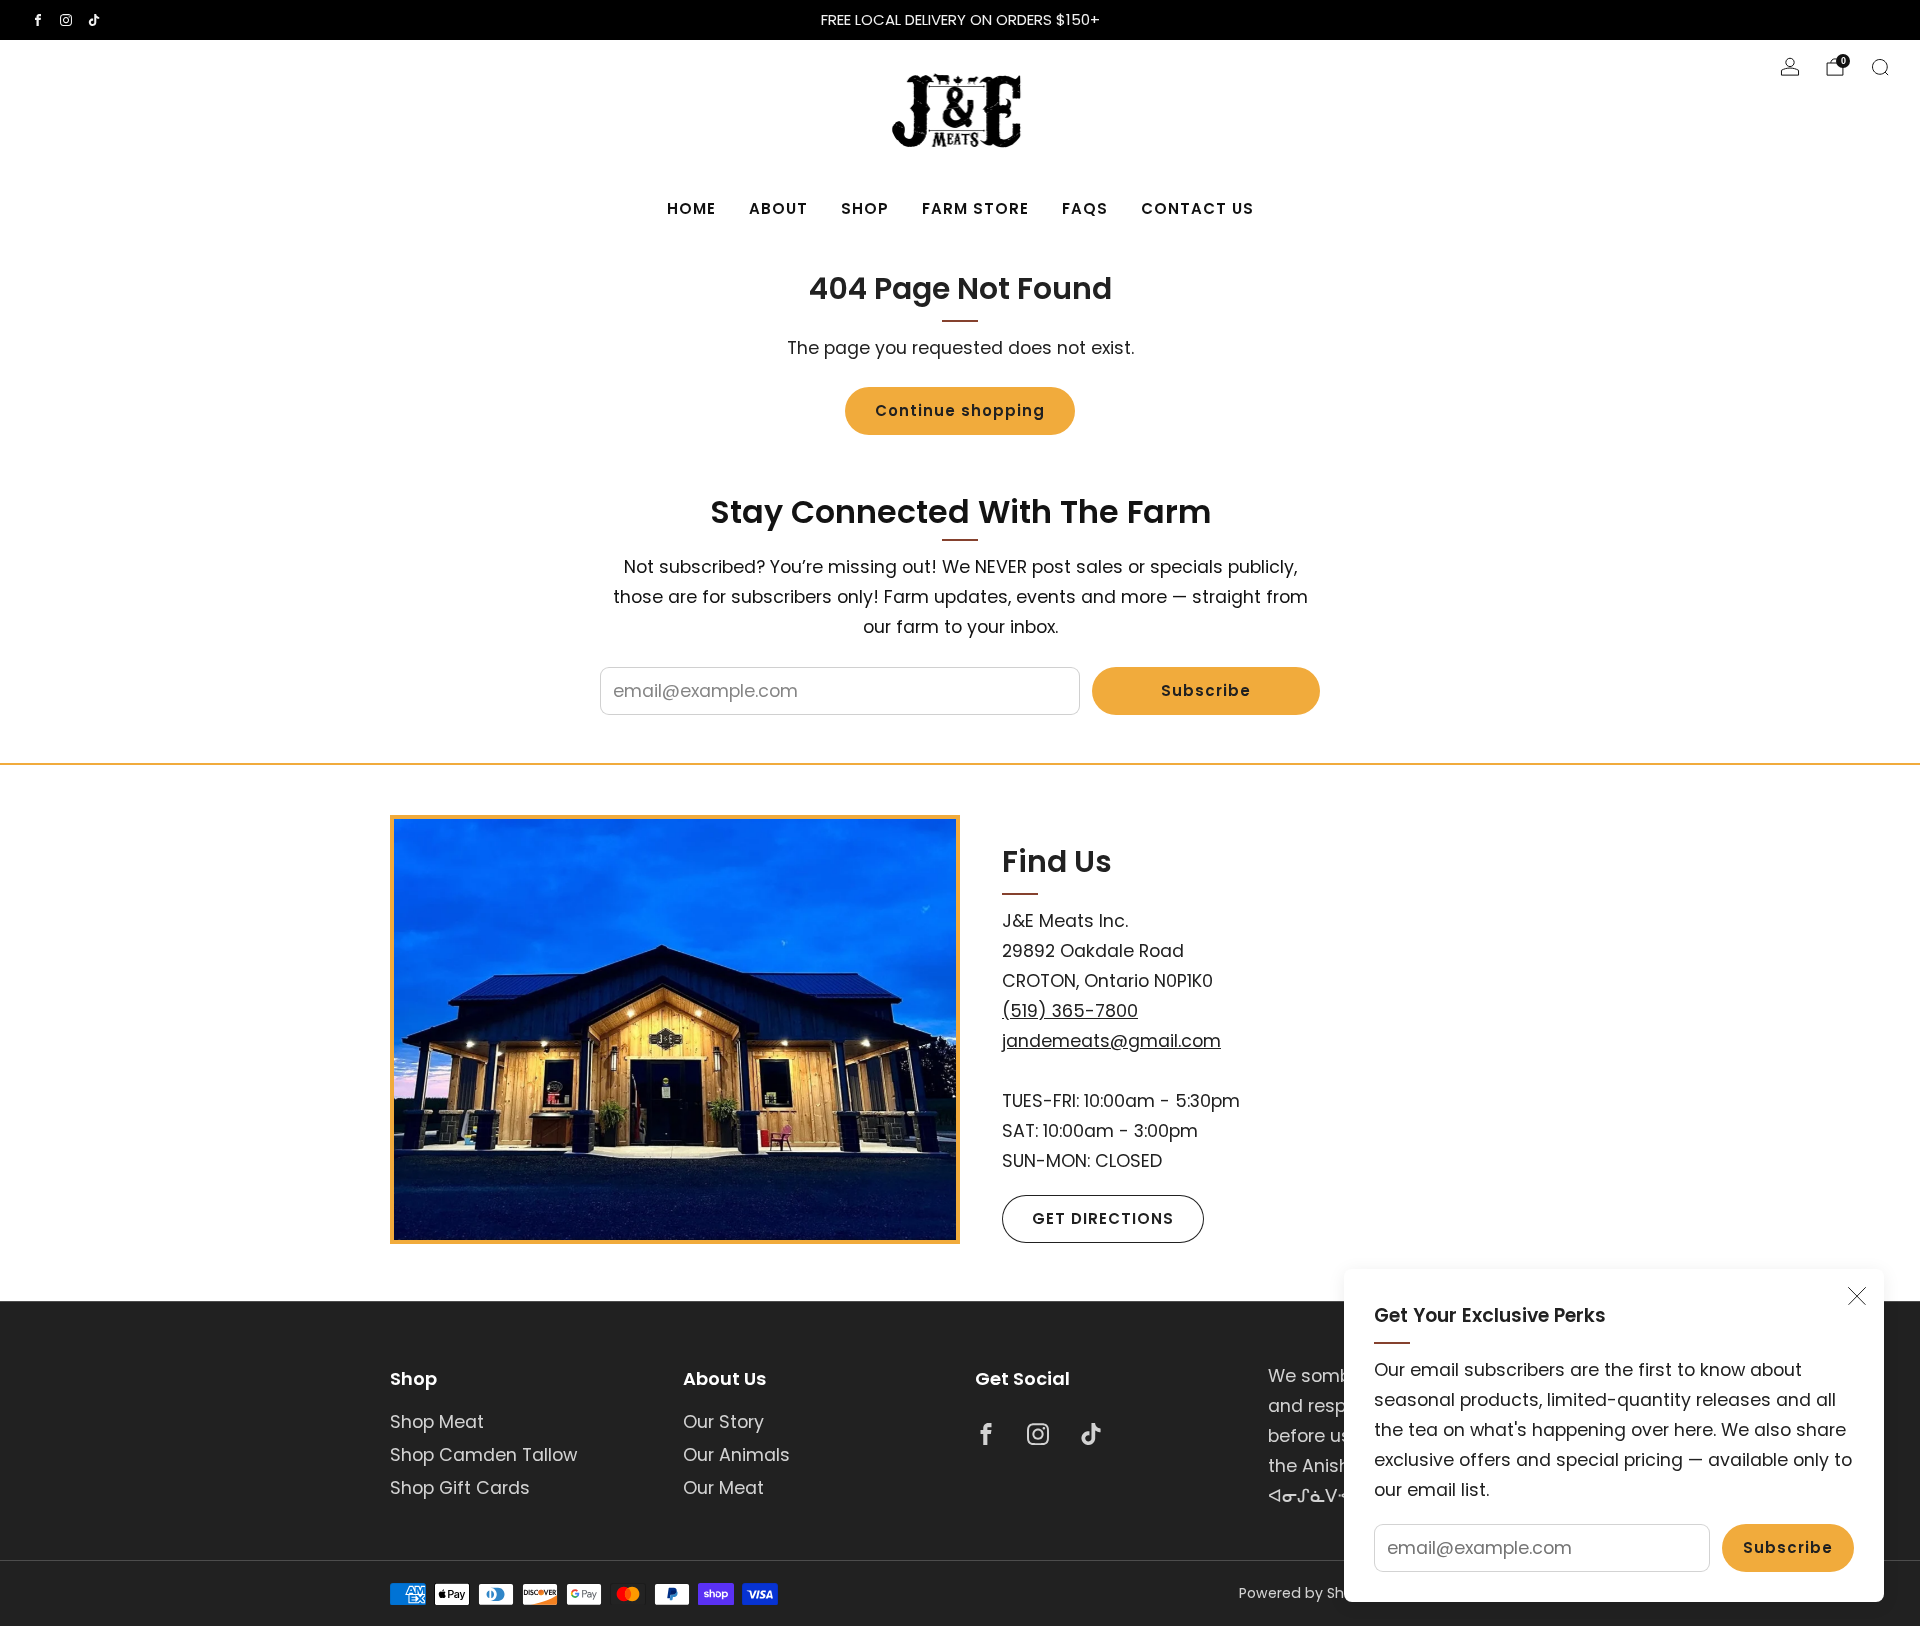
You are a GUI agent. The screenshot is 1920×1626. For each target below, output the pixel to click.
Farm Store (975, 208)
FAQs (1085, 208)
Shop (865, 208)
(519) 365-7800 (1070, 1011)
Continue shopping (960, 410)
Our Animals (736, 1455)
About (778, 208)
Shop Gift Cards (460, 1488)
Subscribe (1788, 1547)
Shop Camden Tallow (483, 1455)
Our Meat (723, 1488)
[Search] (1880, 67)
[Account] (1790, 67)
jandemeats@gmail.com (1111, 1041)
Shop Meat (437, 1422)
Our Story (723, 1422)
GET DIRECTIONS (1103, 1218)
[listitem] (960, 20)
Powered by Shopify (1309, 1593)
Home (691, 208)
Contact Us (1197, 208)
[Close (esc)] (1857, 1296)
